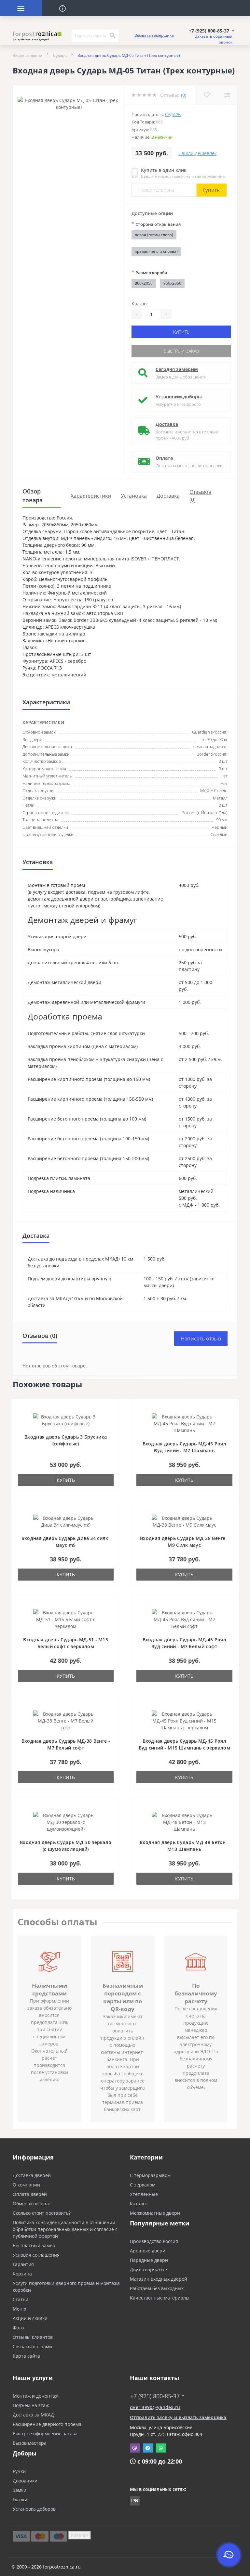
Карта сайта (26, 2356)
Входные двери (28, 55)
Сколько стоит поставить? (42, 2213)
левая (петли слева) (154, 235)
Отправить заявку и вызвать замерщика (178, 2417)
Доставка (167, 424)
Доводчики (25, 2481)
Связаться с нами (32, 2346)
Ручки (19, 2471)
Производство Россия (154, 2241)
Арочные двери (148, 2251)
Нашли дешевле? (197, 153)
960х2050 (172, 283)
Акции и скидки (30, 2318)
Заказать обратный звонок (214, 39)
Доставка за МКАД (33, 2415)
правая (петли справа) (156, 251)
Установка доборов (34, 2509)
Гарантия (23, 2264)
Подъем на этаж (31, 2405)
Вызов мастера (30, 2443)
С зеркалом (143, 2185)
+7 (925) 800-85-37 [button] (155, 2396)
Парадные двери (149, 2260)
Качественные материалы (160, 2298)
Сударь (60, 55)
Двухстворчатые (148, 2269)
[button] (212, 31)
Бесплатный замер (34, 2245)
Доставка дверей (32, 2175)
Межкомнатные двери (155, 2213)
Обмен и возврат (32, 2204)
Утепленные (144, 2194)
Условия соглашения (36, 2255)
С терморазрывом (150, 2175)
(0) (184, 95)
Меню (20, 2309)
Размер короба (149, 272)
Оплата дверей (30, 2194)
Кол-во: (140, 304)
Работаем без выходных (157, 2288)
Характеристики (91, 496)
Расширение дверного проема (47, 2424)
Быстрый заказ (181, 351)
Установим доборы (179, 397)
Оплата (164, 458)
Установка (134, 496)
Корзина (22, 2274)
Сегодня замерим (177, 369)
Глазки (20, 2499)
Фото (18, 2328)
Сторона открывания (156, 224)
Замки (20, 2490)
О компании (26, 2185)
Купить (211, 190)
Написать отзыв (201, 1339)
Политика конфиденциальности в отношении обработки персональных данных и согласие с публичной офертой (65, 2229)
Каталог (139, 2204)
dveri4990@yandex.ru (155, 2407)
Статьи (21, 2299)
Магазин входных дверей (159, 2279)
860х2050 (144, 283)
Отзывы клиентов (33, 2337)
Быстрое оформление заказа (45, 2434)
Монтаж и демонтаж (35, 2396)
